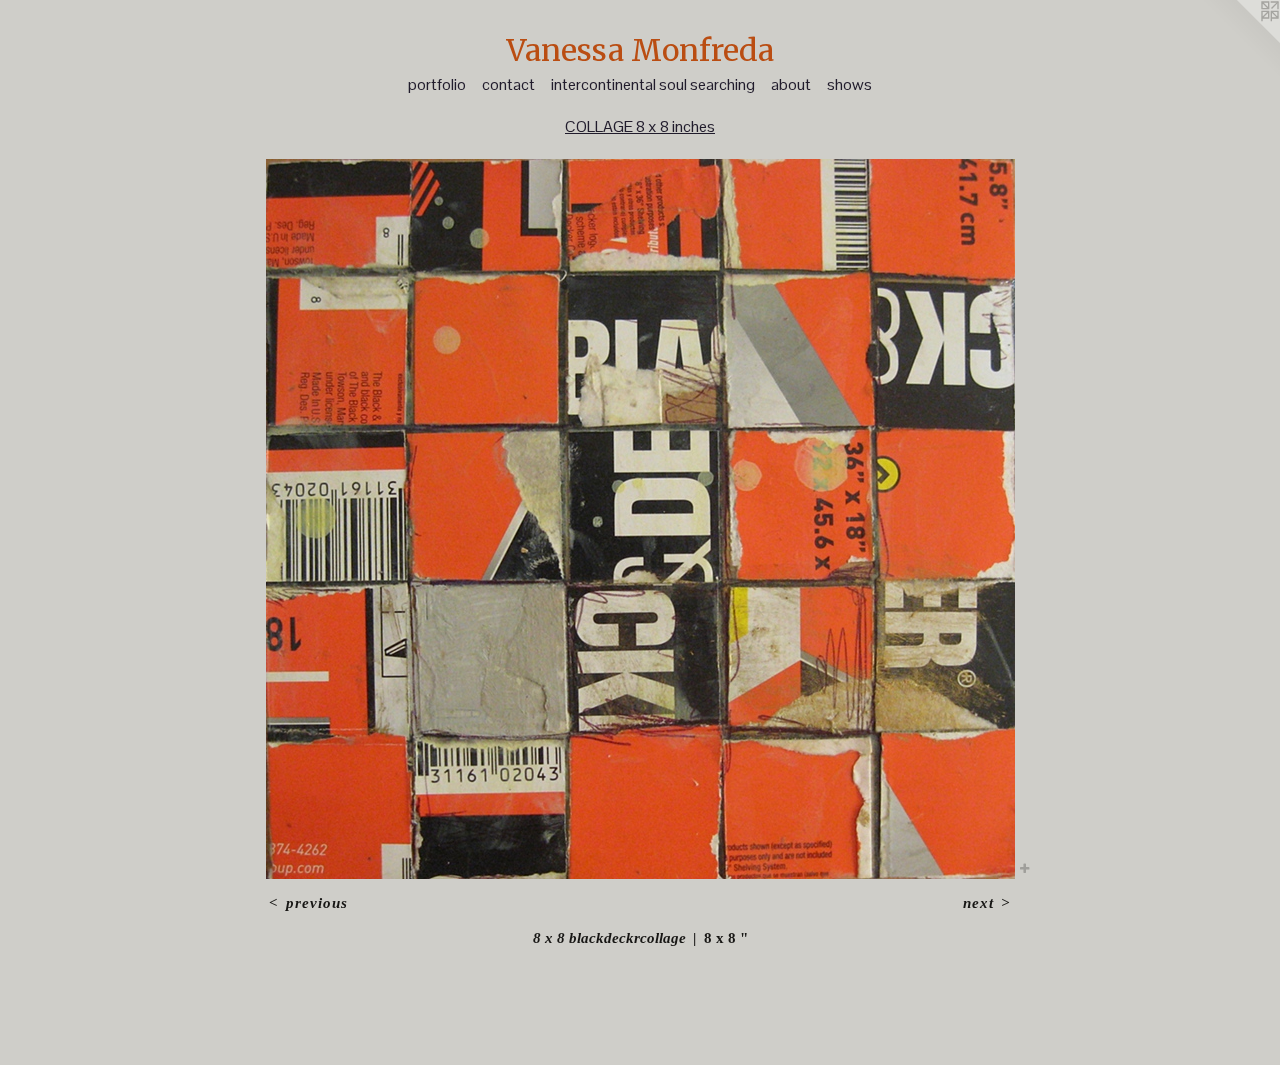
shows (849, 84)
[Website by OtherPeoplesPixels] (1240, 40)
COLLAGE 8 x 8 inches (640, 126)
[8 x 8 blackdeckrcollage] (640, 519)
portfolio (437, 84)
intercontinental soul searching (653, 84)
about (791, 84)
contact (508, 84)
